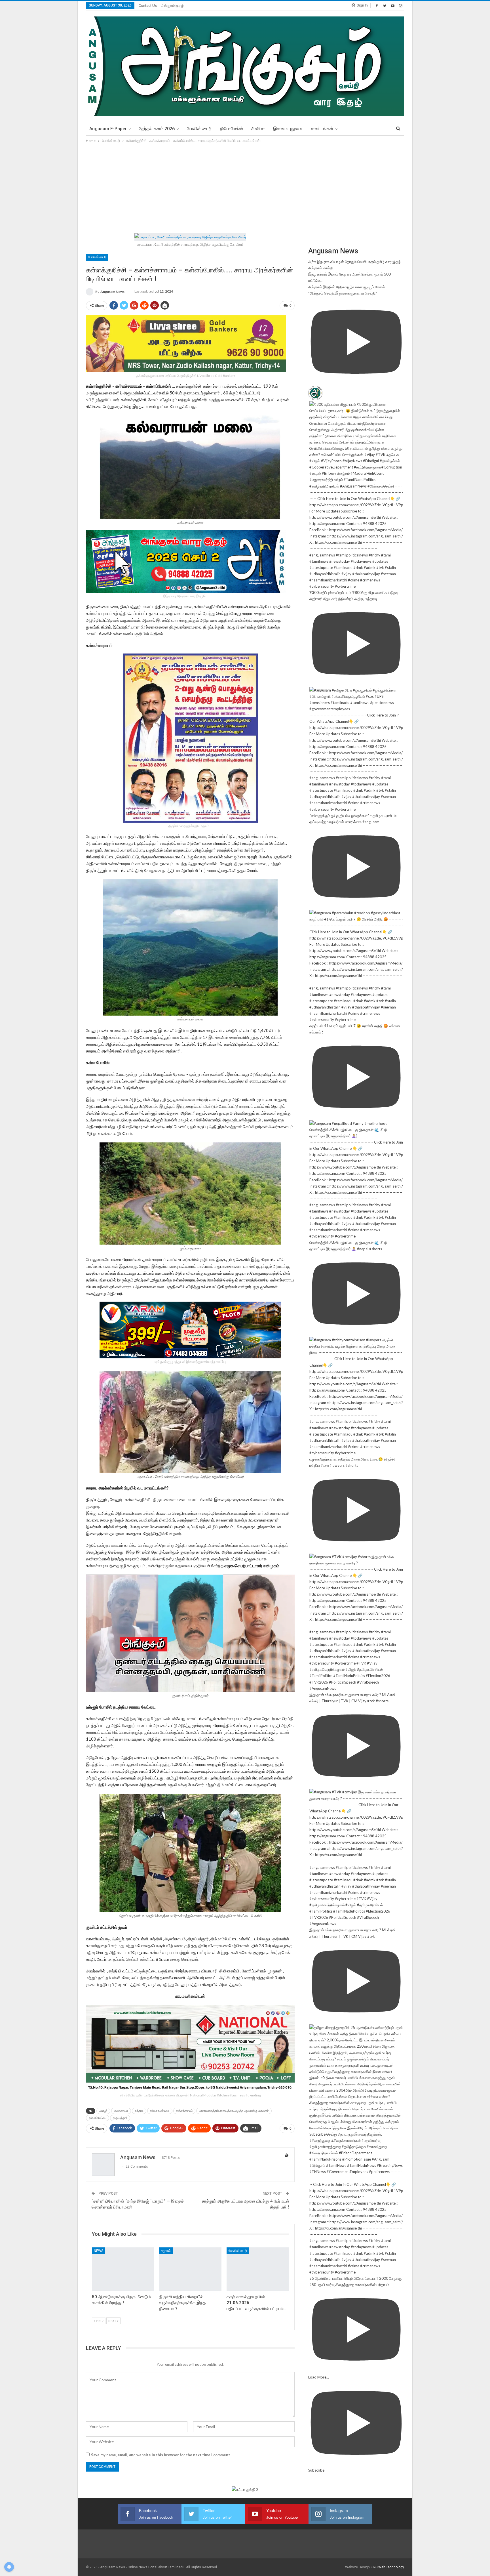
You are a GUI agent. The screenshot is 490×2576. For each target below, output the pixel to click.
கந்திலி (139, 2111)
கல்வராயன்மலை (160, 2111)
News (99, 2251)
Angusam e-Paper (108, 129)
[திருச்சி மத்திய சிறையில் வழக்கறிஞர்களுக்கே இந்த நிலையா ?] (190, 2269)
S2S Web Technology (388, 2567)
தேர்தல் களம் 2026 (157, 129)
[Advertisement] (245, 186)
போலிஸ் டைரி (199, 129)
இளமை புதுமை (287, 129)
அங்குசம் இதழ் (172, 6)
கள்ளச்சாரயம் (184, 2111)
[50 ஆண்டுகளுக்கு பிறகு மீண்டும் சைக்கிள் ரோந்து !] (123, 2269)
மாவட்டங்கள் (322, 129)
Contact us (148, 6)
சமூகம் (166, 2251)
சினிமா (258, 129)
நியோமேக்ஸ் (232, 129)
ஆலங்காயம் (121, 2111)
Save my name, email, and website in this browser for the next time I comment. (161, 2455)
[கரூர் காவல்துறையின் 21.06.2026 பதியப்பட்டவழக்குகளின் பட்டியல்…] (258, 2269)
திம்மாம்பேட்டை (98, 2118)
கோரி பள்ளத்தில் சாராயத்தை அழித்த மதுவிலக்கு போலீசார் (234, 2111)
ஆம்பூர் (103, 2111)
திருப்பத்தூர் (120, 2118)
